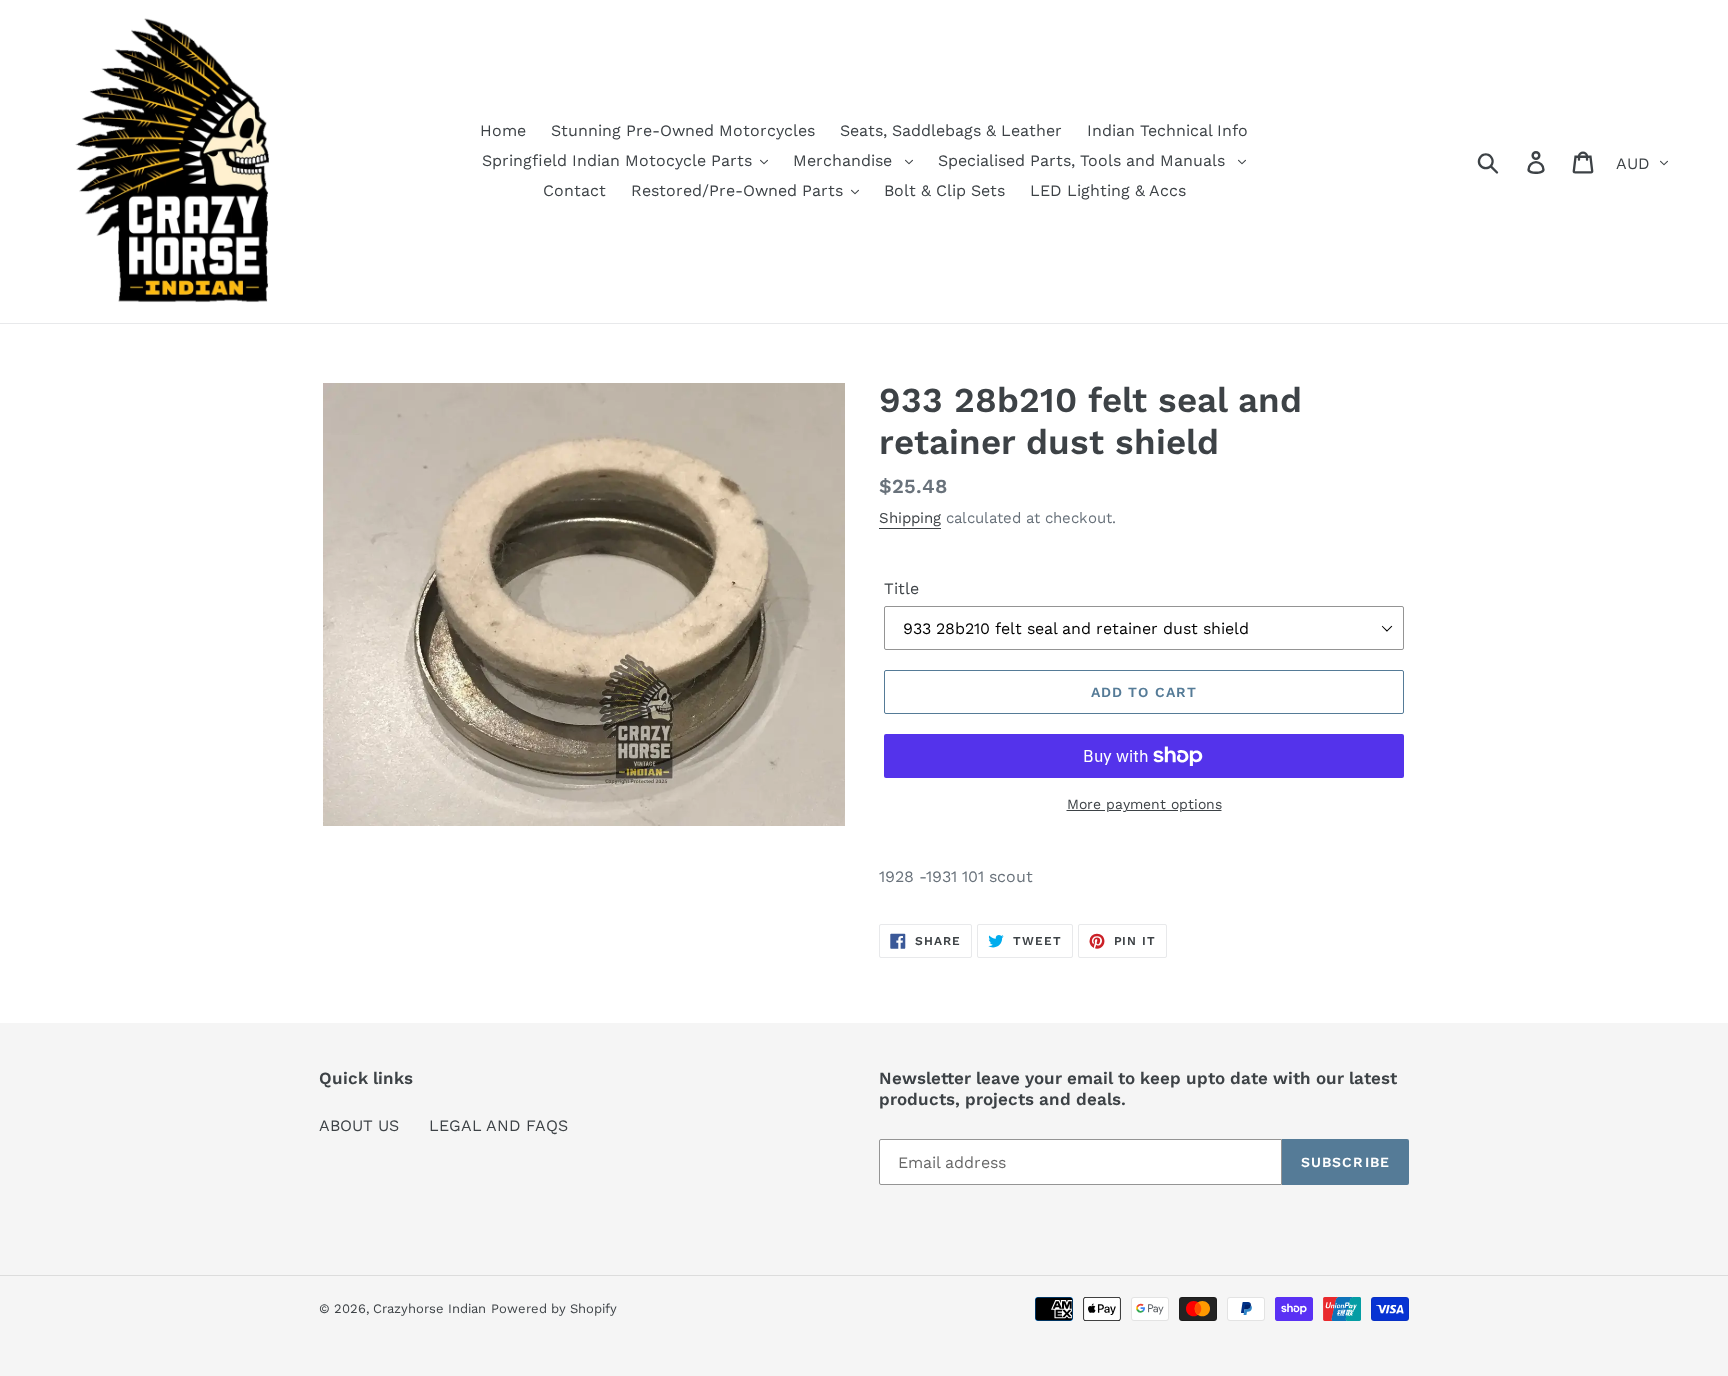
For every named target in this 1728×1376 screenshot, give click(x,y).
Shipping (910, 518)
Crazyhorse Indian (429, 1308)
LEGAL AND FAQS (498, 1125)
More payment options (1144, 804)
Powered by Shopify (554, 1308)
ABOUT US (359, 1125)
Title (901, 588)
